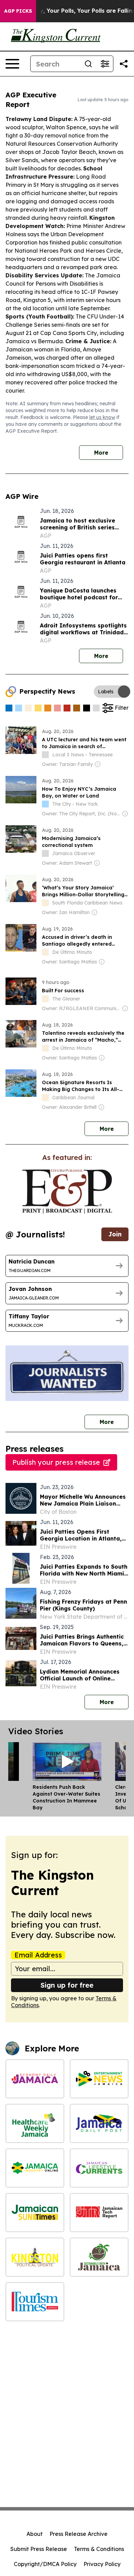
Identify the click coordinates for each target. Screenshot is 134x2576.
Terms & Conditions (99, 2549)
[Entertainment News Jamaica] (99, 2079)
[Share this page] (124, 64)
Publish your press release (56, 1462)
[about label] (45, 755)
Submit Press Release (39, 2549)
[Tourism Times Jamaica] (35, 2302)
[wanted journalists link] (67, 1191)
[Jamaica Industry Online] (35, 2168)
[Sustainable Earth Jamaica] (99, 2257)
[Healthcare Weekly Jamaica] (35, 2123)
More (101, 453)
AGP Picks (18, 11)
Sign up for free (67, 1985)
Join (115, 1234)
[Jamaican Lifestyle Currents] (99, 2168)
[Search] (88, 64)
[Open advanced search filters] (105, 64)
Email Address (38, 1955)
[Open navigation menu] (12, 64)
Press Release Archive (79, 2534)
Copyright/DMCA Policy (45, 2564)
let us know (102, 417)
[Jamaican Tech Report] (99, 2213)
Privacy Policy (102, 2564)
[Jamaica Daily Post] (99, 2123)
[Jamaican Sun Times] (35, 2213)
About (35, 2534)
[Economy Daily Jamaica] (35, 2079)
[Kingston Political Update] (35, 2257)
